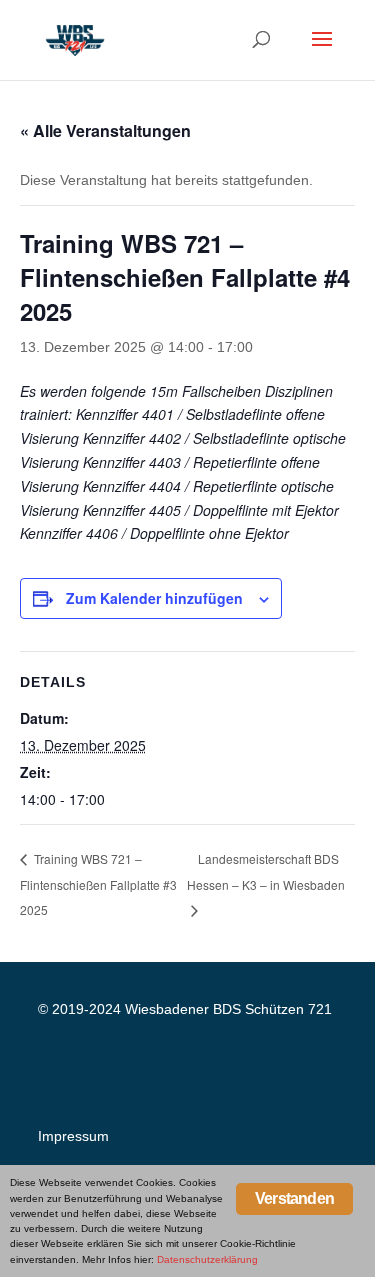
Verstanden (294, 1198)
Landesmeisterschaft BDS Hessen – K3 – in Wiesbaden (266, 871)
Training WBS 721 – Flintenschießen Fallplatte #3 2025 (98, 884)
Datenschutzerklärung (207, 1259)
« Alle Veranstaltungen (105, 130)
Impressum (73, 1136)
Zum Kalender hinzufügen (154, 598)
